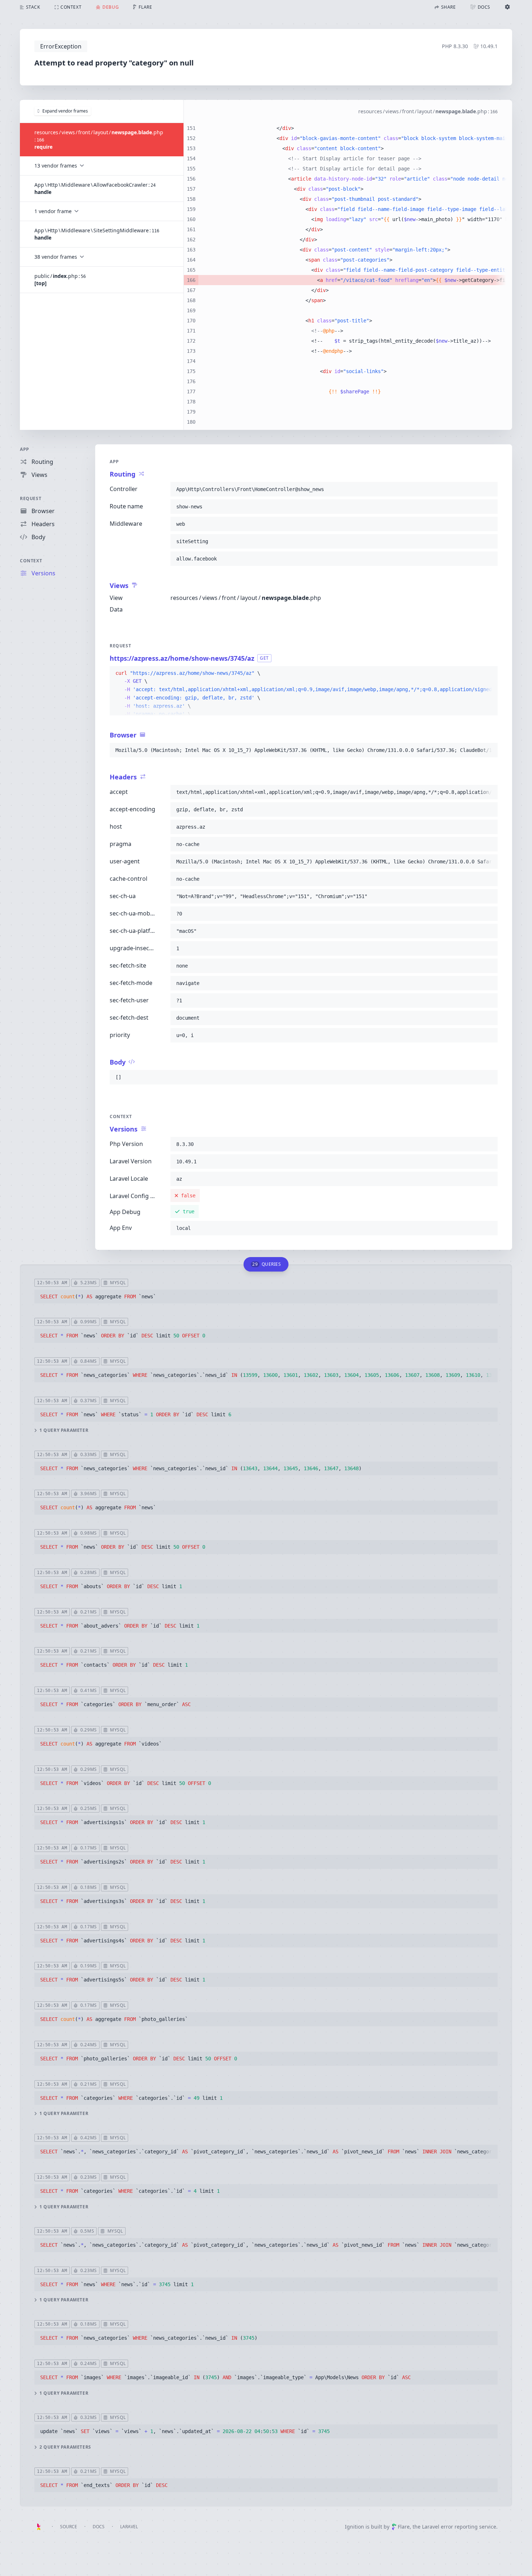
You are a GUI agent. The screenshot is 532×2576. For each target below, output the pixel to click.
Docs (99, 2527)
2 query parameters (65, 2447)
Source (69, 2527)
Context (31, 561)
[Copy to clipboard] (489, 489)
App (25, 449)
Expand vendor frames (65, 111)
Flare (404, 2527)
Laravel (129, 2527)
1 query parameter (64, 1430)
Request (31, 498)
